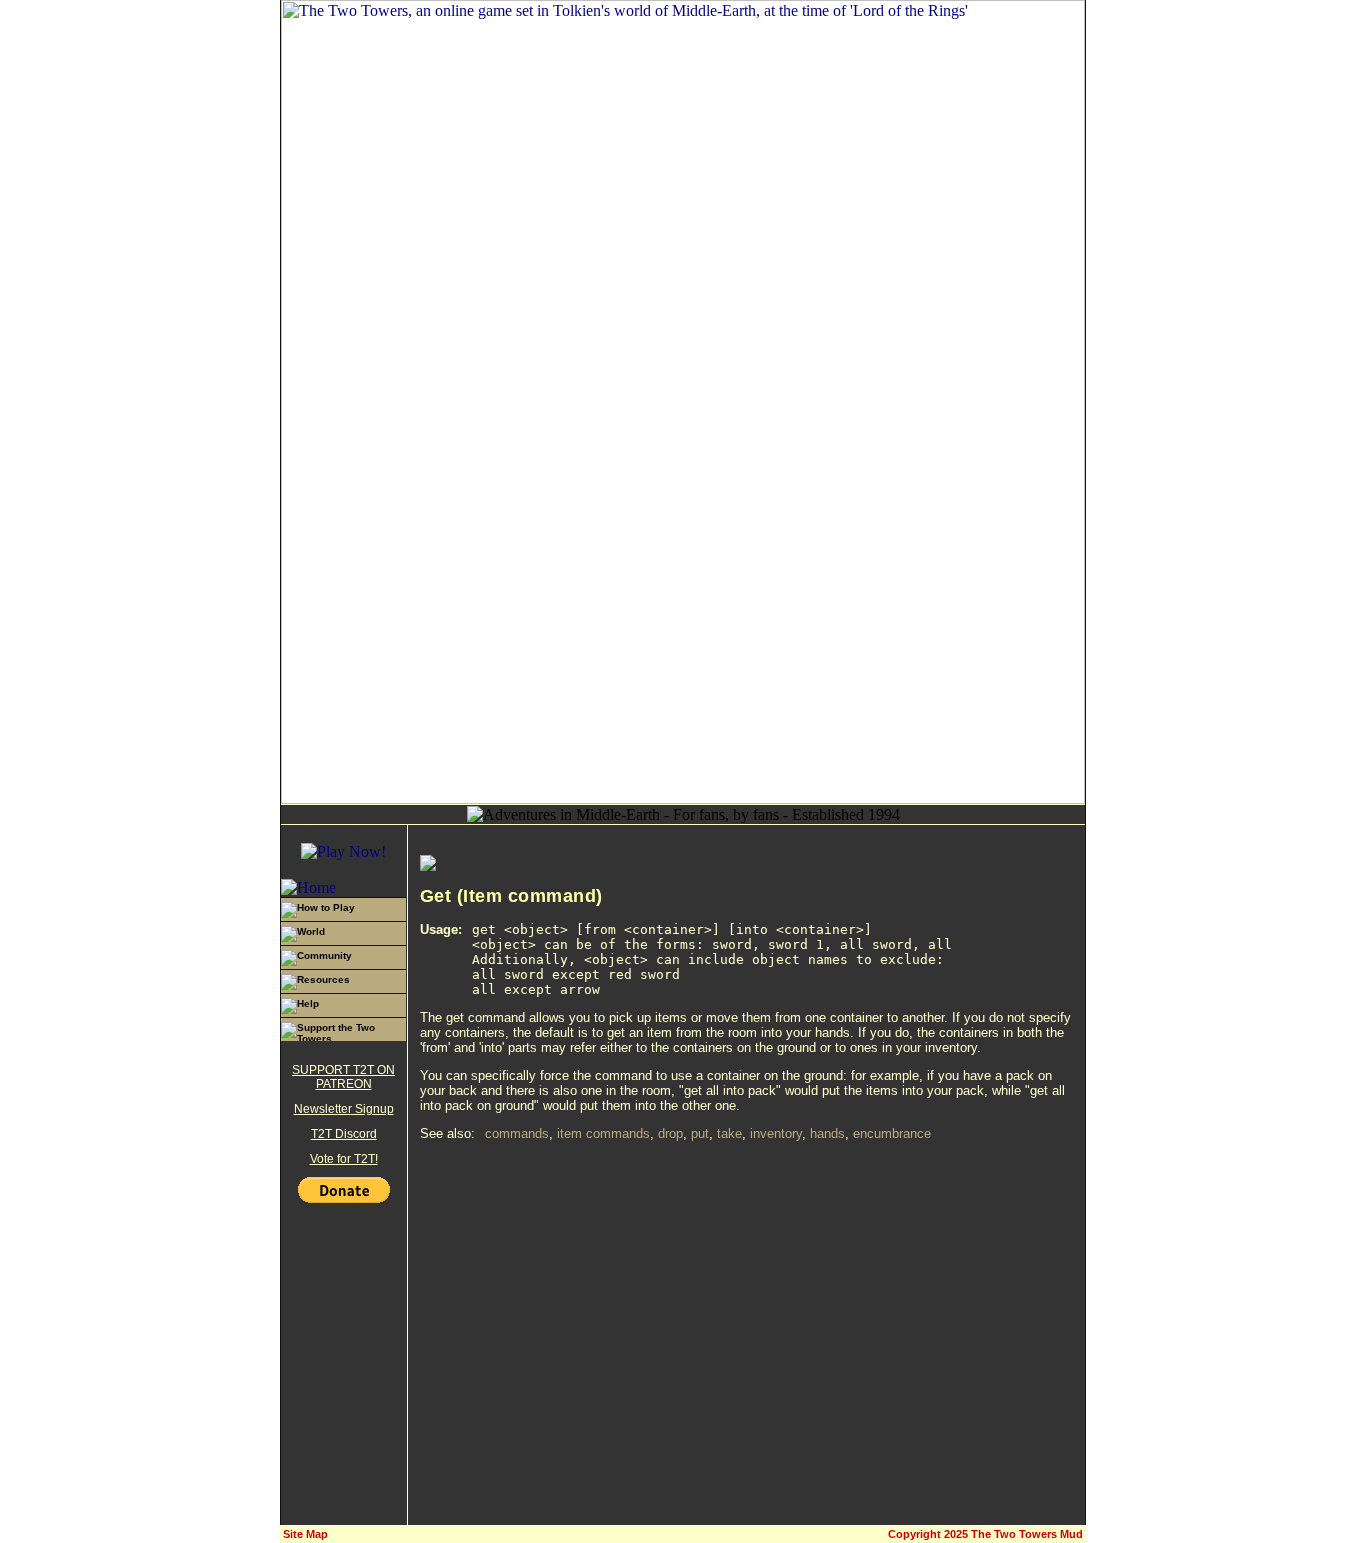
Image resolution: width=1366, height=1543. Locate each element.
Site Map (305, 1534)
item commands (603, 1133)
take (729, 1133)
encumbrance (892, 1133)
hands (827, 1133)
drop (670, 1133)
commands (517, 1133)
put (700, 1133)
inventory (776, 1133)
